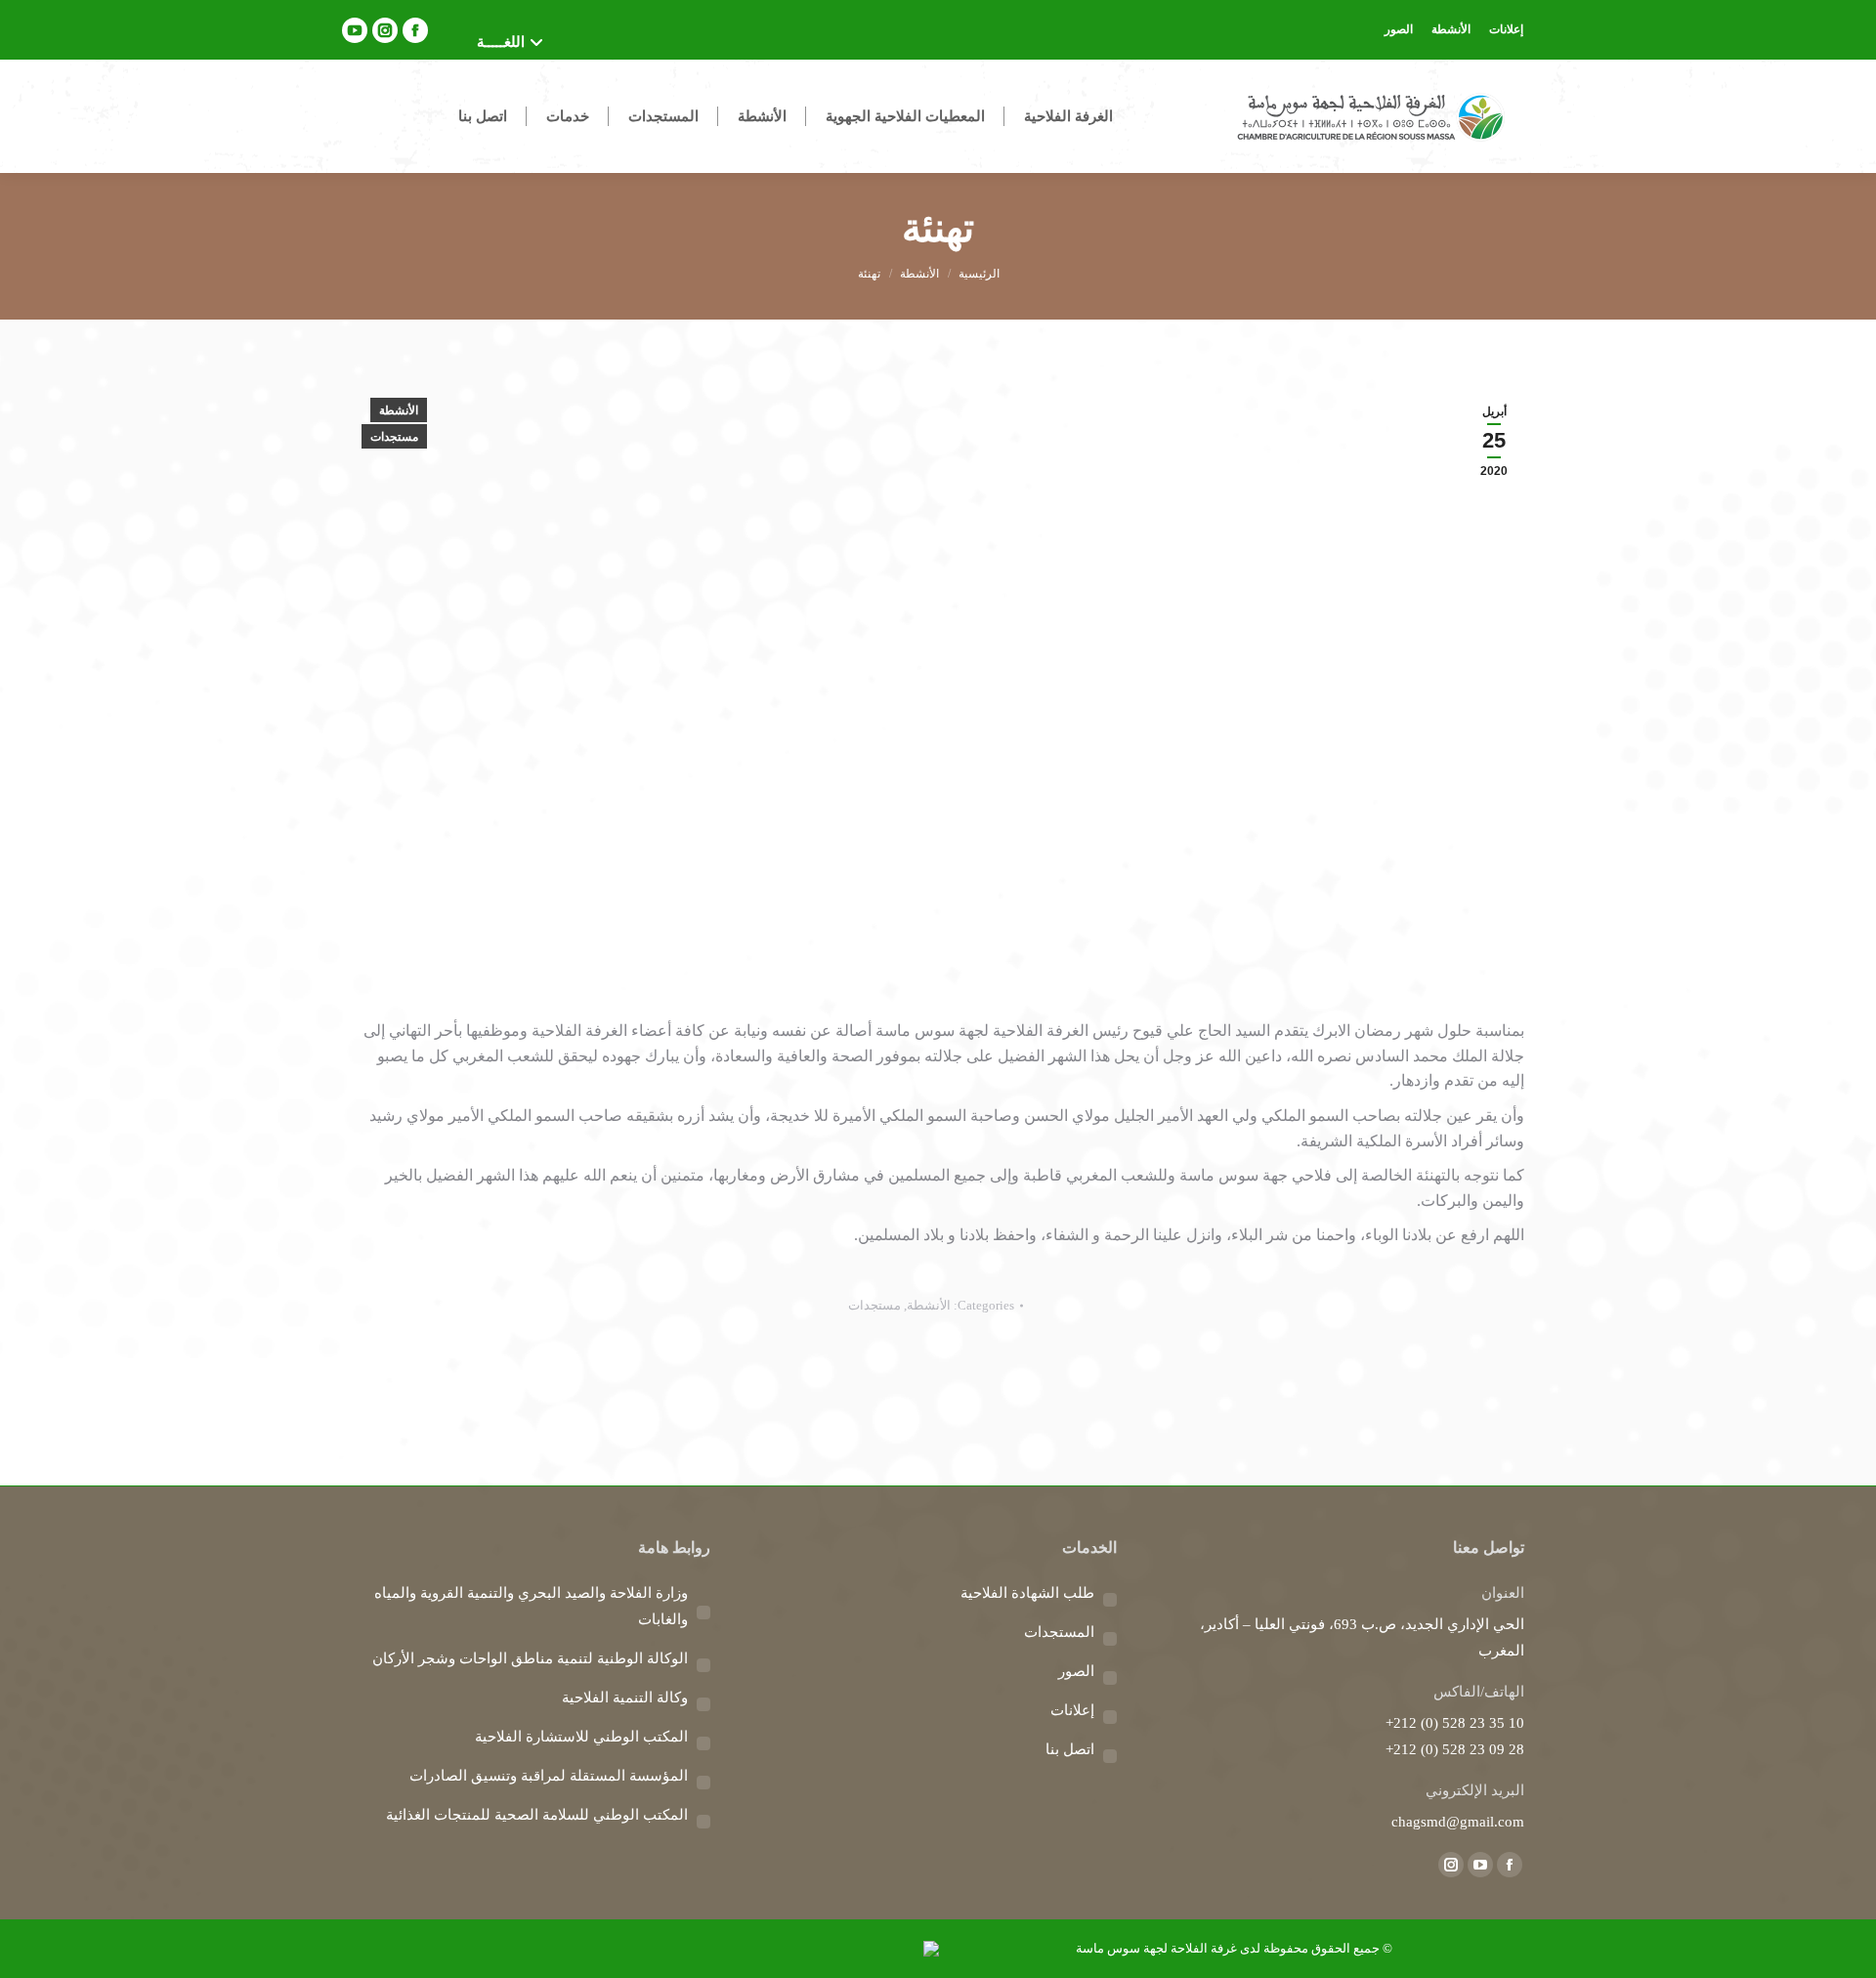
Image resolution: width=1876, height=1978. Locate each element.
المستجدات (1059, 1632)
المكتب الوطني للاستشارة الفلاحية (581, 1737)
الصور (1076, 1671)
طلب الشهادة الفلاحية (1027, 1593)
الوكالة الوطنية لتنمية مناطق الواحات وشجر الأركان (530, 1658)
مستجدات (394, 437)
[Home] (979, 274)
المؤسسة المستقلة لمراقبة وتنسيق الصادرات (549, 1776)
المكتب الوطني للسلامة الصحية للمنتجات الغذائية (537, 1815)
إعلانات (1072, 1710)
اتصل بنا (1070, 1749)
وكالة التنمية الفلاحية (625, 1698)
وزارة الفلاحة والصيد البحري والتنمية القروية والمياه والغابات (531, 1606)
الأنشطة (399, 410)
